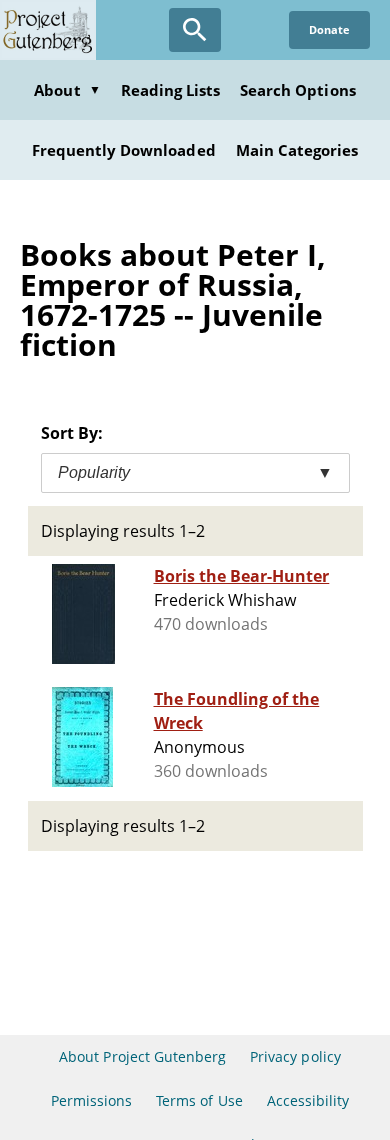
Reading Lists (171, 90)
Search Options (298, 90)
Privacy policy (295, 1056)
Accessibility (308, 1100)
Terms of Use (199, 1100)
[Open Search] (195, 30)
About (67, 90)
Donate (329, 29)
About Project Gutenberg (142, 1056)
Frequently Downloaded (124, 150)
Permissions (91, 1100)
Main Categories (297, 150)
